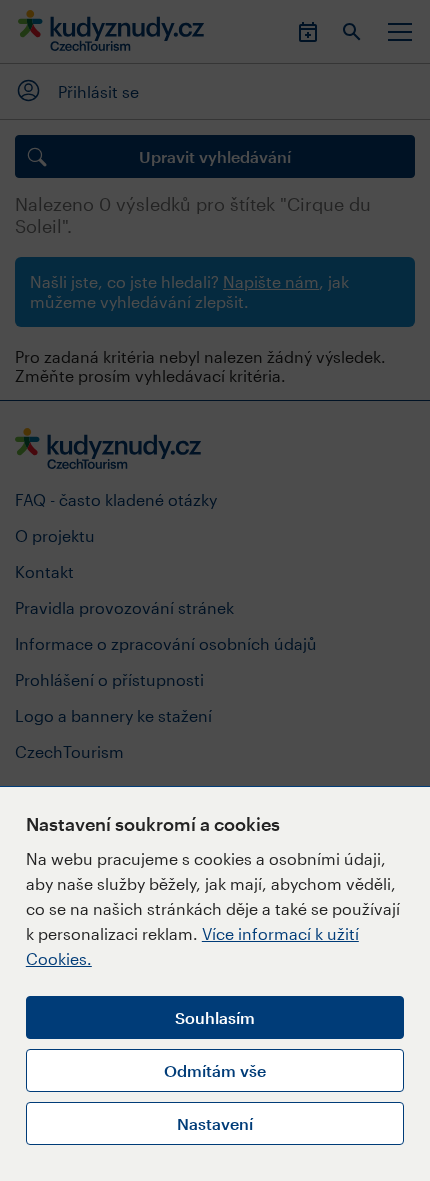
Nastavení (215, 1123)
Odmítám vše (215, 1070)
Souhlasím (215, 1017)
